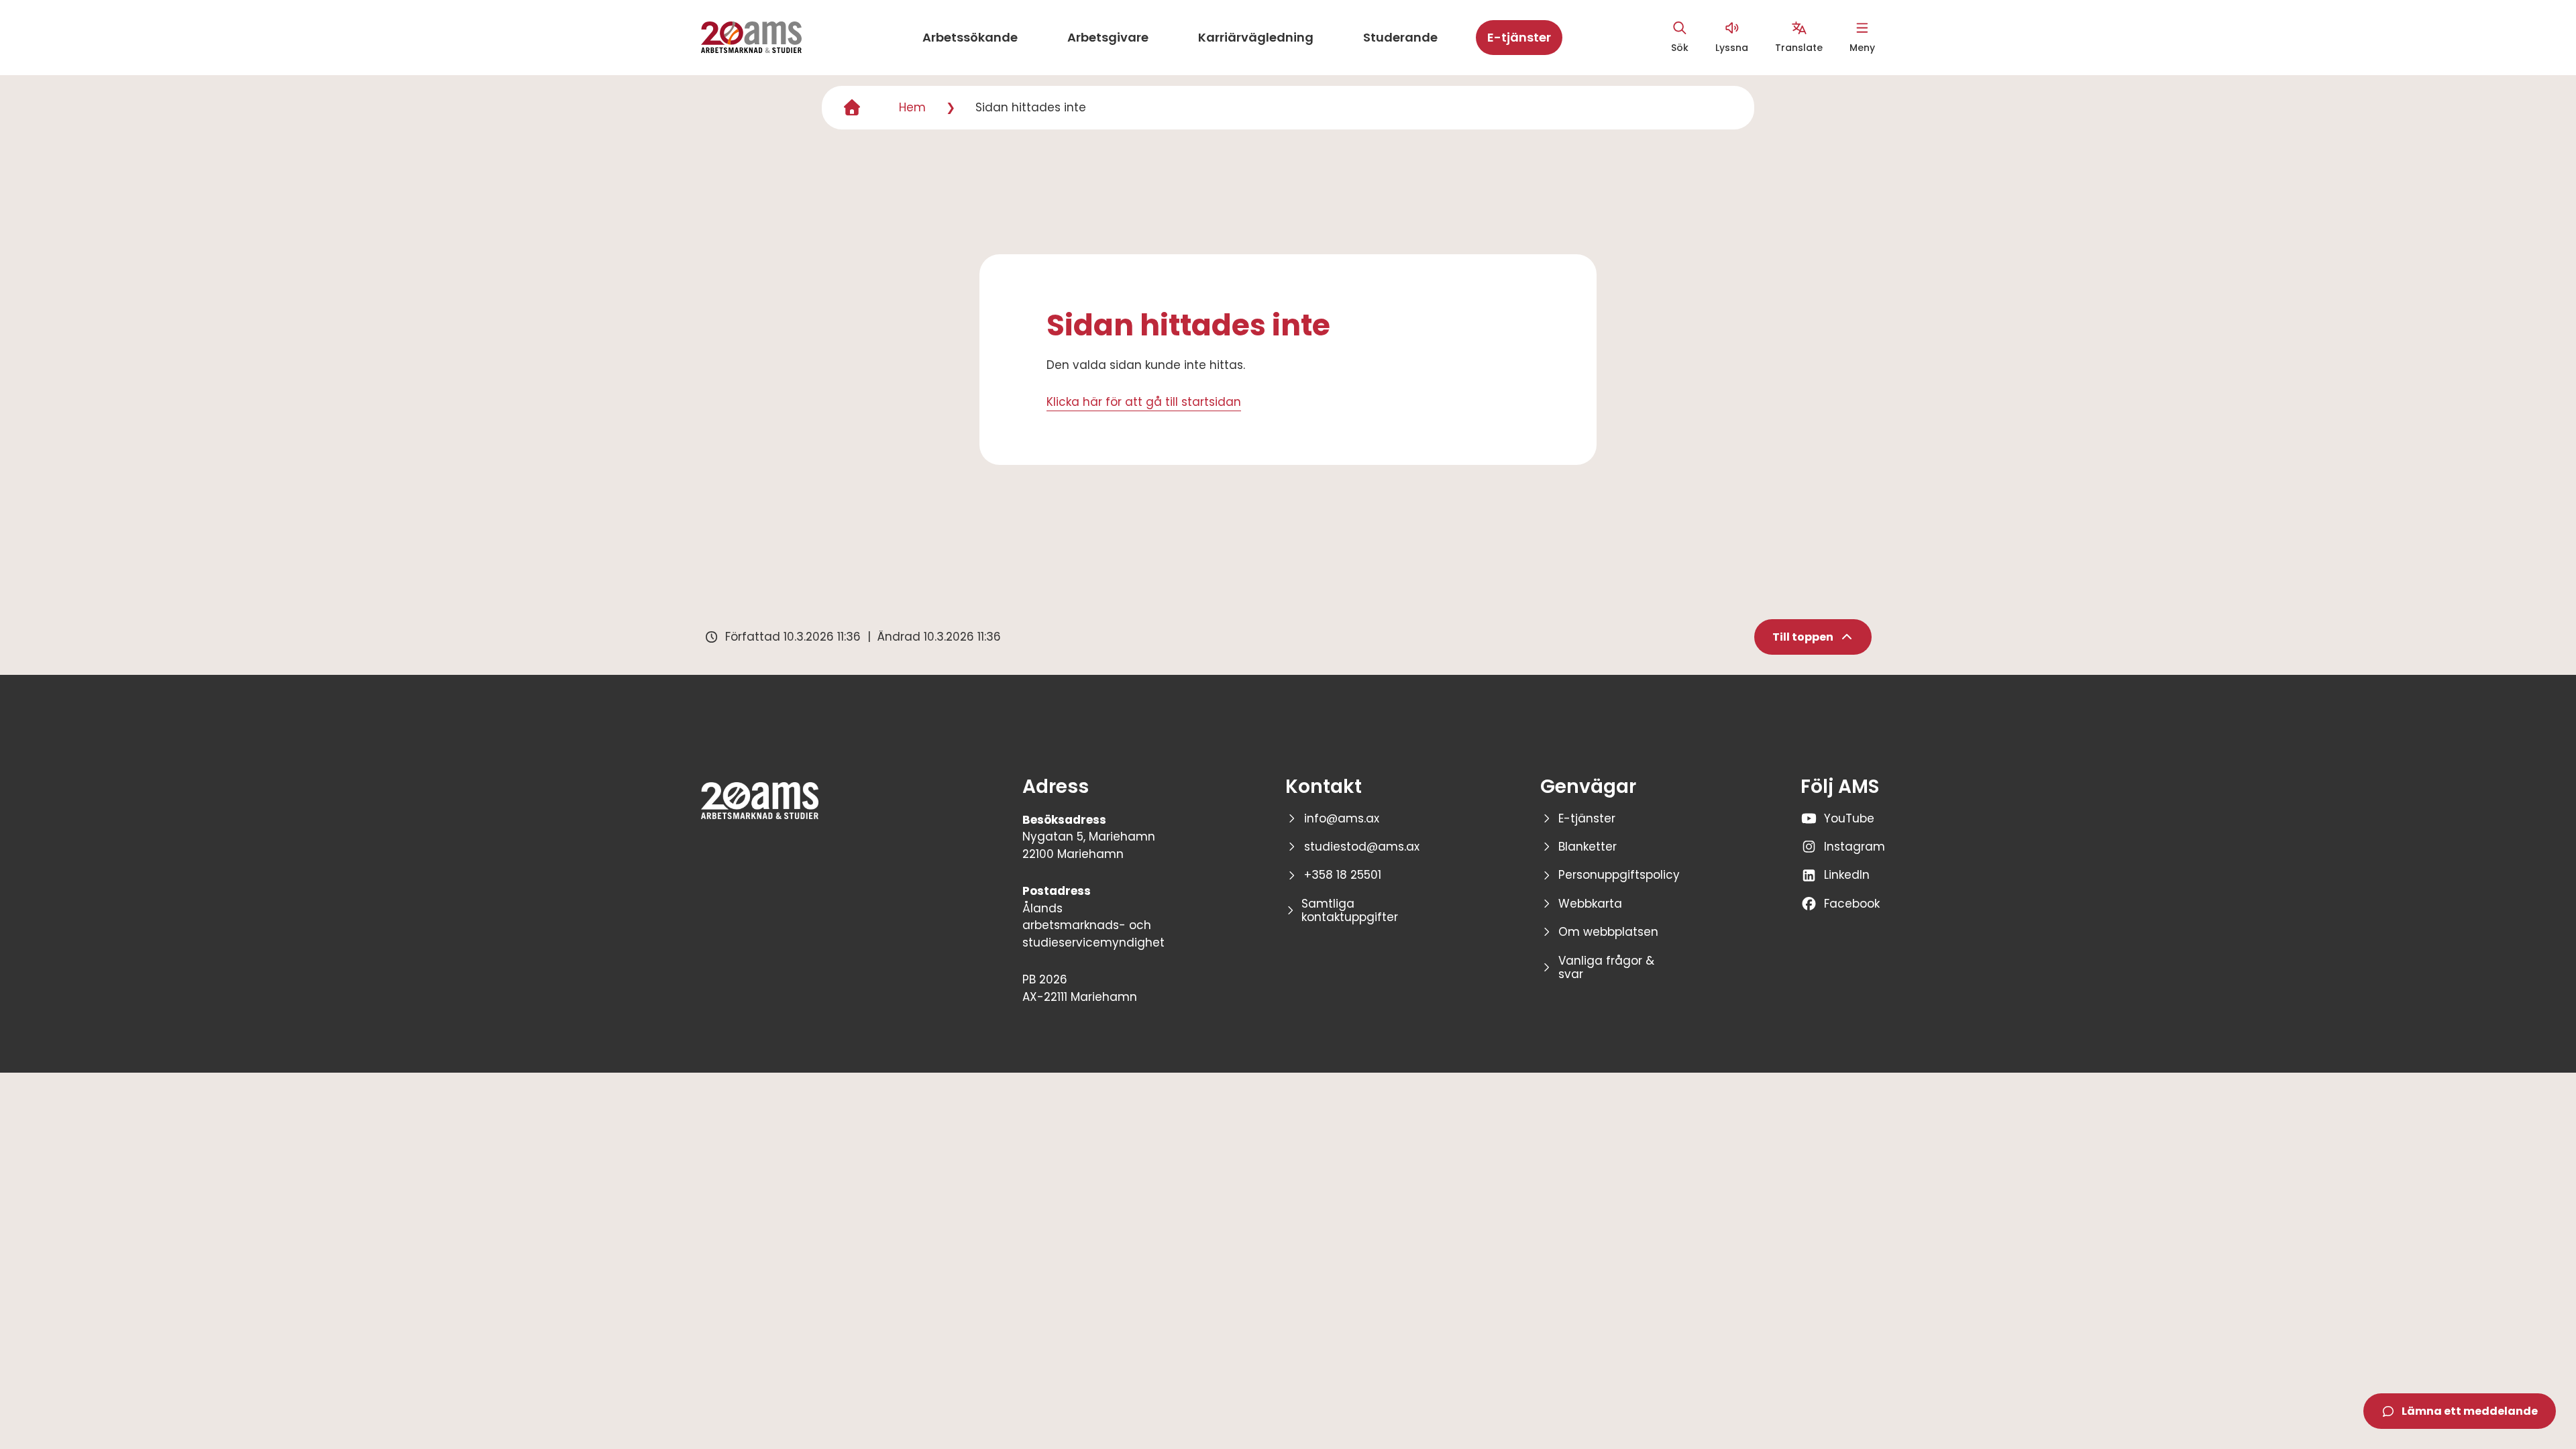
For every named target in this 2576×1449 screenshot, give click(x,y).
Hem (912, 107)
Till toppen (1803, 637)
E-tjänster (1519, 37)
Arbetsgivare (1108, 37)
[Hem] (852, 108)
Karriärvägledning (1256, 37)
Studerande (1400, 37)
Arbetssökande (970, 37)
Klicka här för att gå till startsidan (1144, 402)
